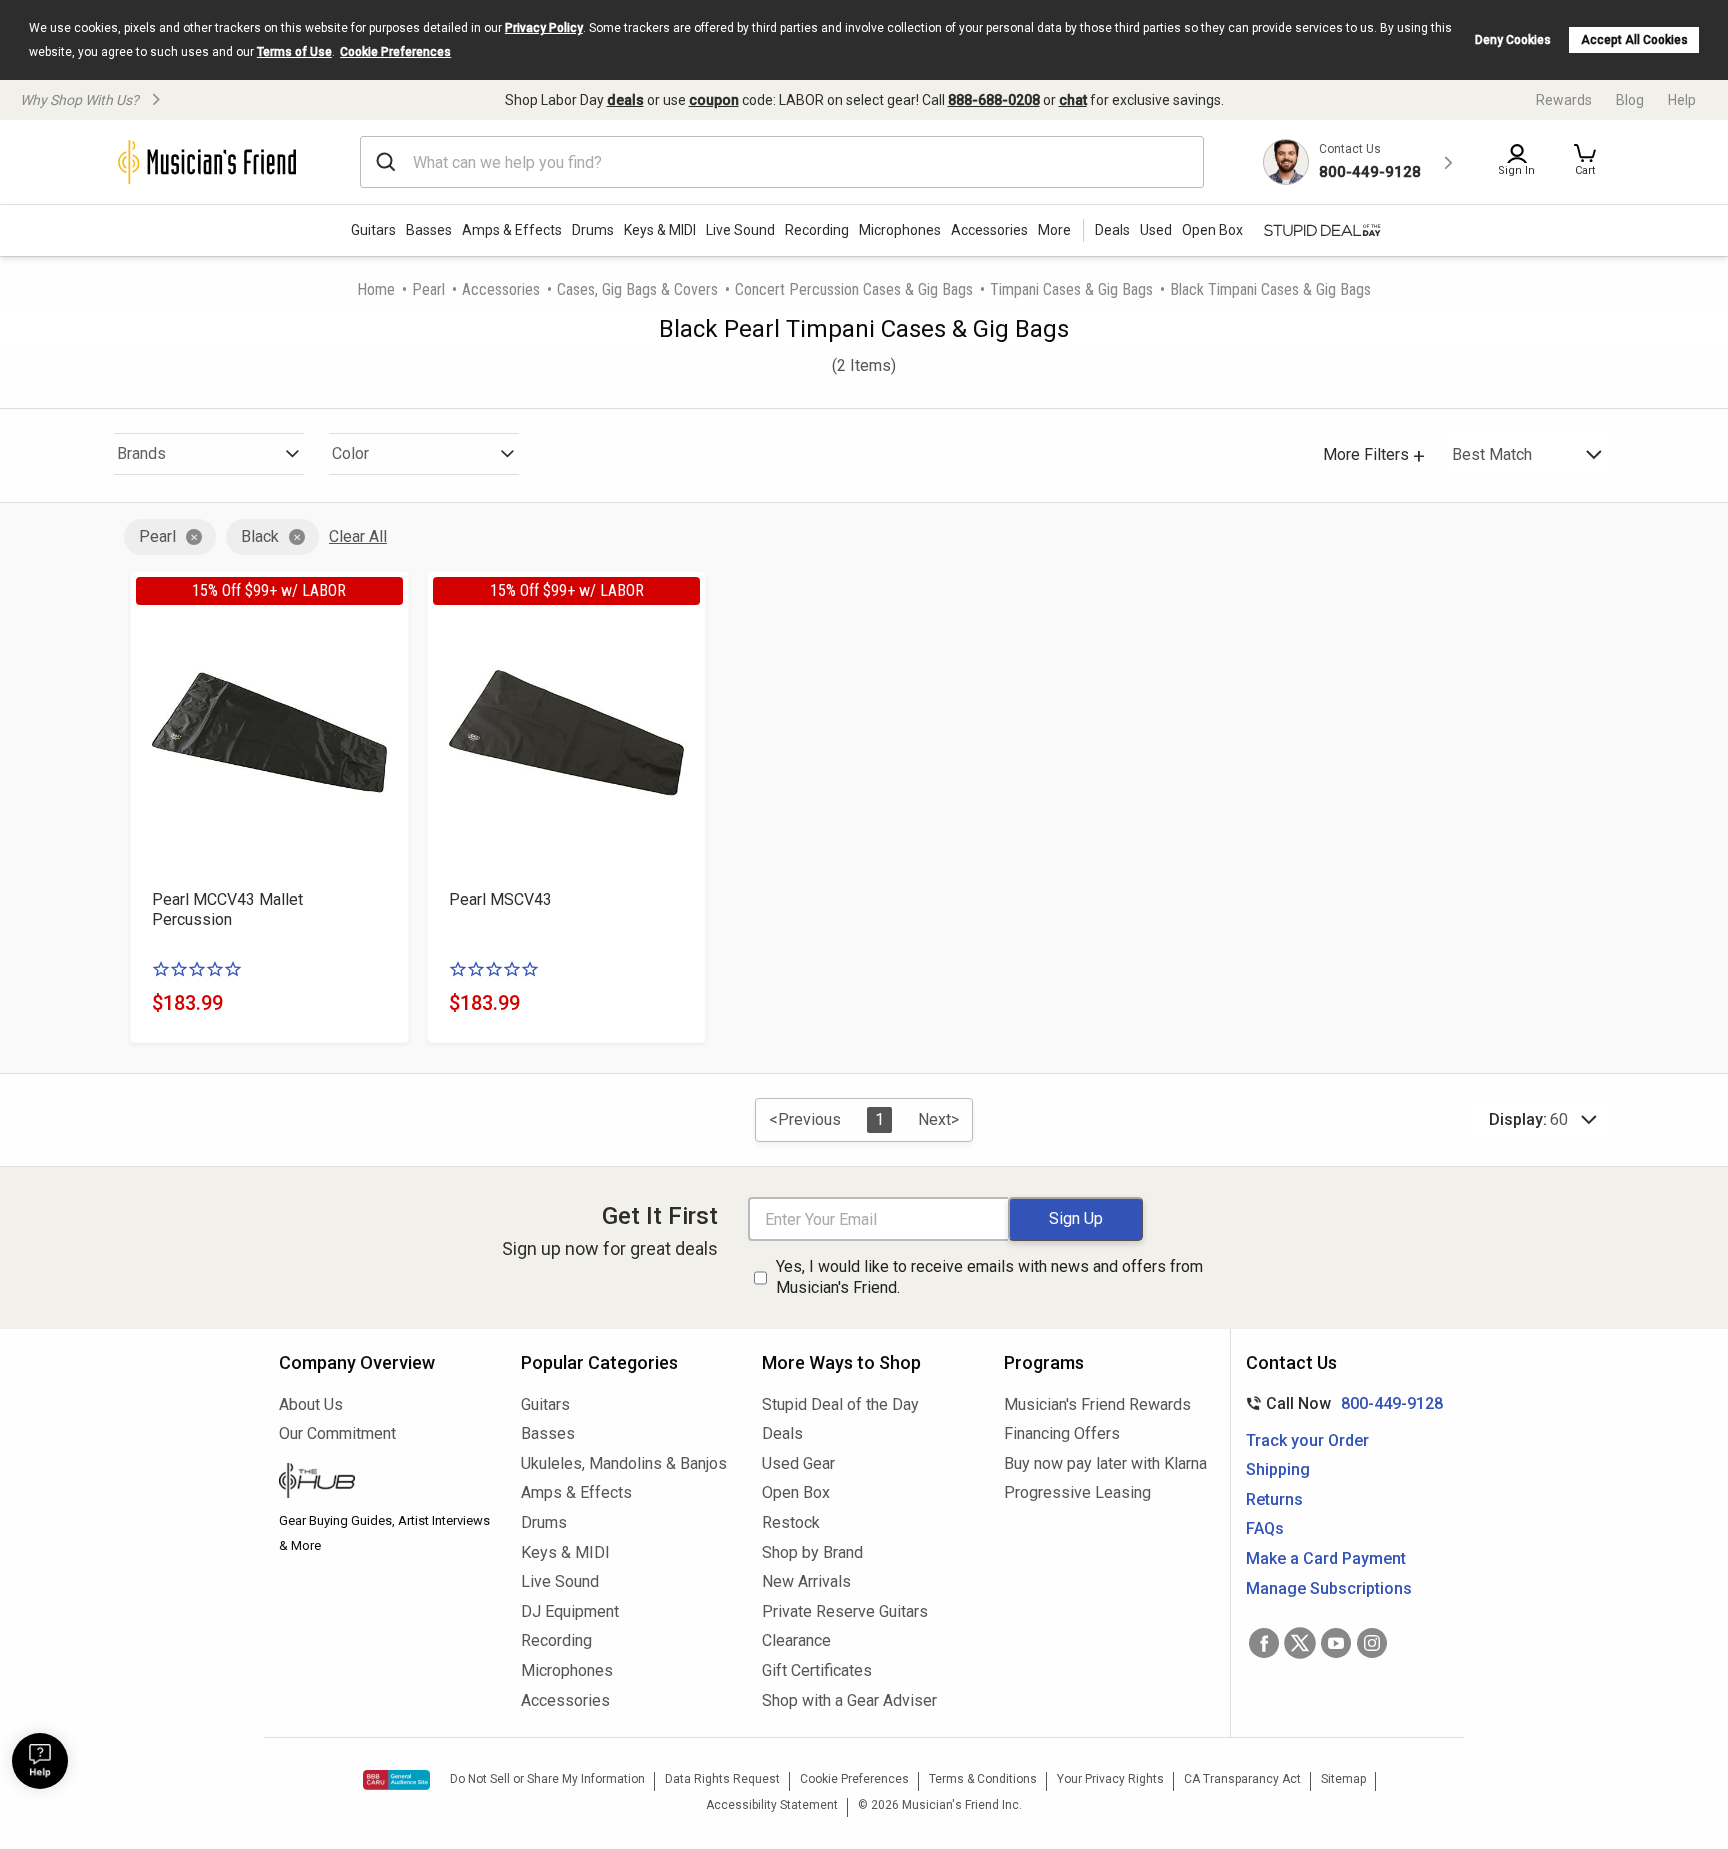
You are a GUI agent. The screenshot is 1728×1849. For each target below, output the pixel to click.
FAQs (1265, 1528)
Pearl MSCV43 (500, 899)
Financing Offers (1062, 1433)
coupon (714, 100)
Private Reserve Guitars (845, 1611)
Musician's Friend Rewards (1097, 1404)
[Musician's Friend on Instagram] (1372, 1643)
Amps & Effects (512, 230)
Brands (141, 453)
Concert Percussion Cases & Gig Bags (854, 289)
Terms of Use (294, 52)
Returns (1274, 1499)
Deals (782, 1433)
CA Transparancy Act (1242, 1779)
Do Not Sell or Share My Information (547, 1779)
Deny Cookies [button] (1513, 40)
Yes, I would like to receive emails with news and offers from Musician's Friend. (989, 1277)
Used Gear (798, 1463)
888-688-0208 (994, 100)
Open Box (796, 1492)
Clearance (796, 1640)
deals (625, 100)
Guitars (373, 230)
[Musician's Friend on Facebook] (1264, 1643)
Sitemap (1343, 1779)
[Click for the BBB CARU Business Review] (396, 1780)
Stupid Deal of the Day (840, 1404)
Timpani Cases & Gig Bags (1071, 289)
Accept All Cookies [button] (1634, 40)
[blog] (385, 1483)
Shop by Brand (812, 1552)
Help (1682, 100)
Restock (791, 1522)
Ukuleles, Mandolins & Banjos (624, 1463)
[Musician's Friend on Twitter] (1300, 1643)
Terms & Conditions (983, 1779)
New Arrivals (806, 1581)
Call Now (1340, 1403)
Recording (817, 230)
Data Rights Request (722, 1779)
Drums (593, 230)
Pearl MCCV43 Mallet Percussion (227, 909)
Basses (429, 230)
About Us (311, 1404)
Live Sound (740, 230)
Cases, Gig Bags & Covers (637, 289)
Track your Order (1307, 1440)
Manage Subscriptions (1329, 1588)
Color (350, 453)
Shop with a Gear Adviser (849, 1700)
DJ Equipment (570, 1611)
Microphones (900, 230)
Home (376, 289)
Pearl (428, 289)
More (1054, 230)
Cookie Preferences (395, 52)
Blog (1630, 100)
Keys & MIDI (660, 230)
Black (260, 536)
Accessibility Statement (772, 1805)
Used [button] (1156, 230)
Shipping (1278, 1469)
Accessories (989, 230)
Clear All (358, 536)
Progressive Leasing (1077, 1492)
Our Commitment (337, 1433)
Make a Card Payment (1326, 1558)
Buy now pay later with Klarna (1105, 1463)
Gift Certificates (817, 1670)
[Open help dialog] (40, 1761)
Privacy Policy (544, 28)
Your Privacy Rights (1110, 1779)
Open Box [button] (1212, 230)
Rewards (1564, 100)
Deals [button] (1112, 230)
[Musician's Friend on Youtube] (1336, 1643)
